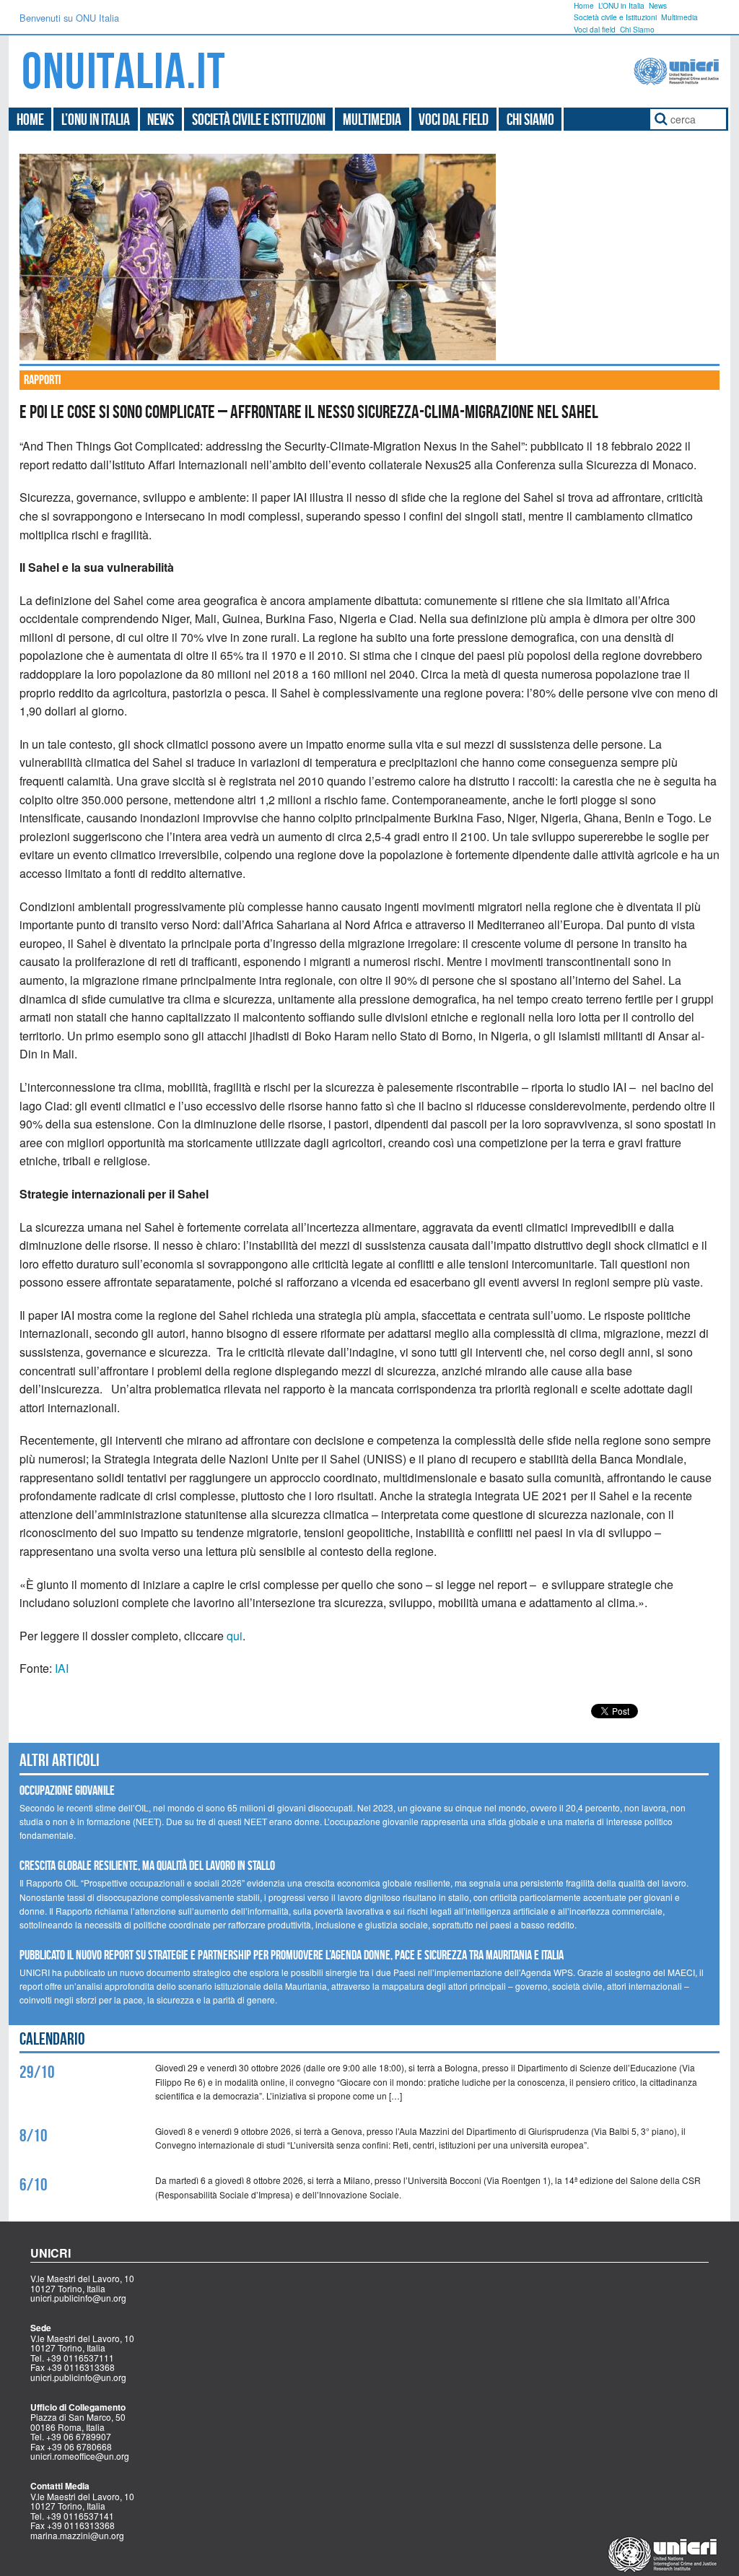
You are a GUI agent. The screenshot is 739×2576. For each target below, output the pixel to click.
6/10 (34, 2185)
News (658, 5)
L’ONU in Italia (621, 5)
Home (584, 5)
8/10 (34, 2136)
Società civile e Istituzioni (615, 17)
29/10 (37, 2072)
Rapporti (42, 380)
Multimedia (679, 17)
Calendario (52, 2039)
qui (235, 1636)
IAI (62, 1668)
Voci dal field (595, 29)
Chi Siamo (637, 29)
